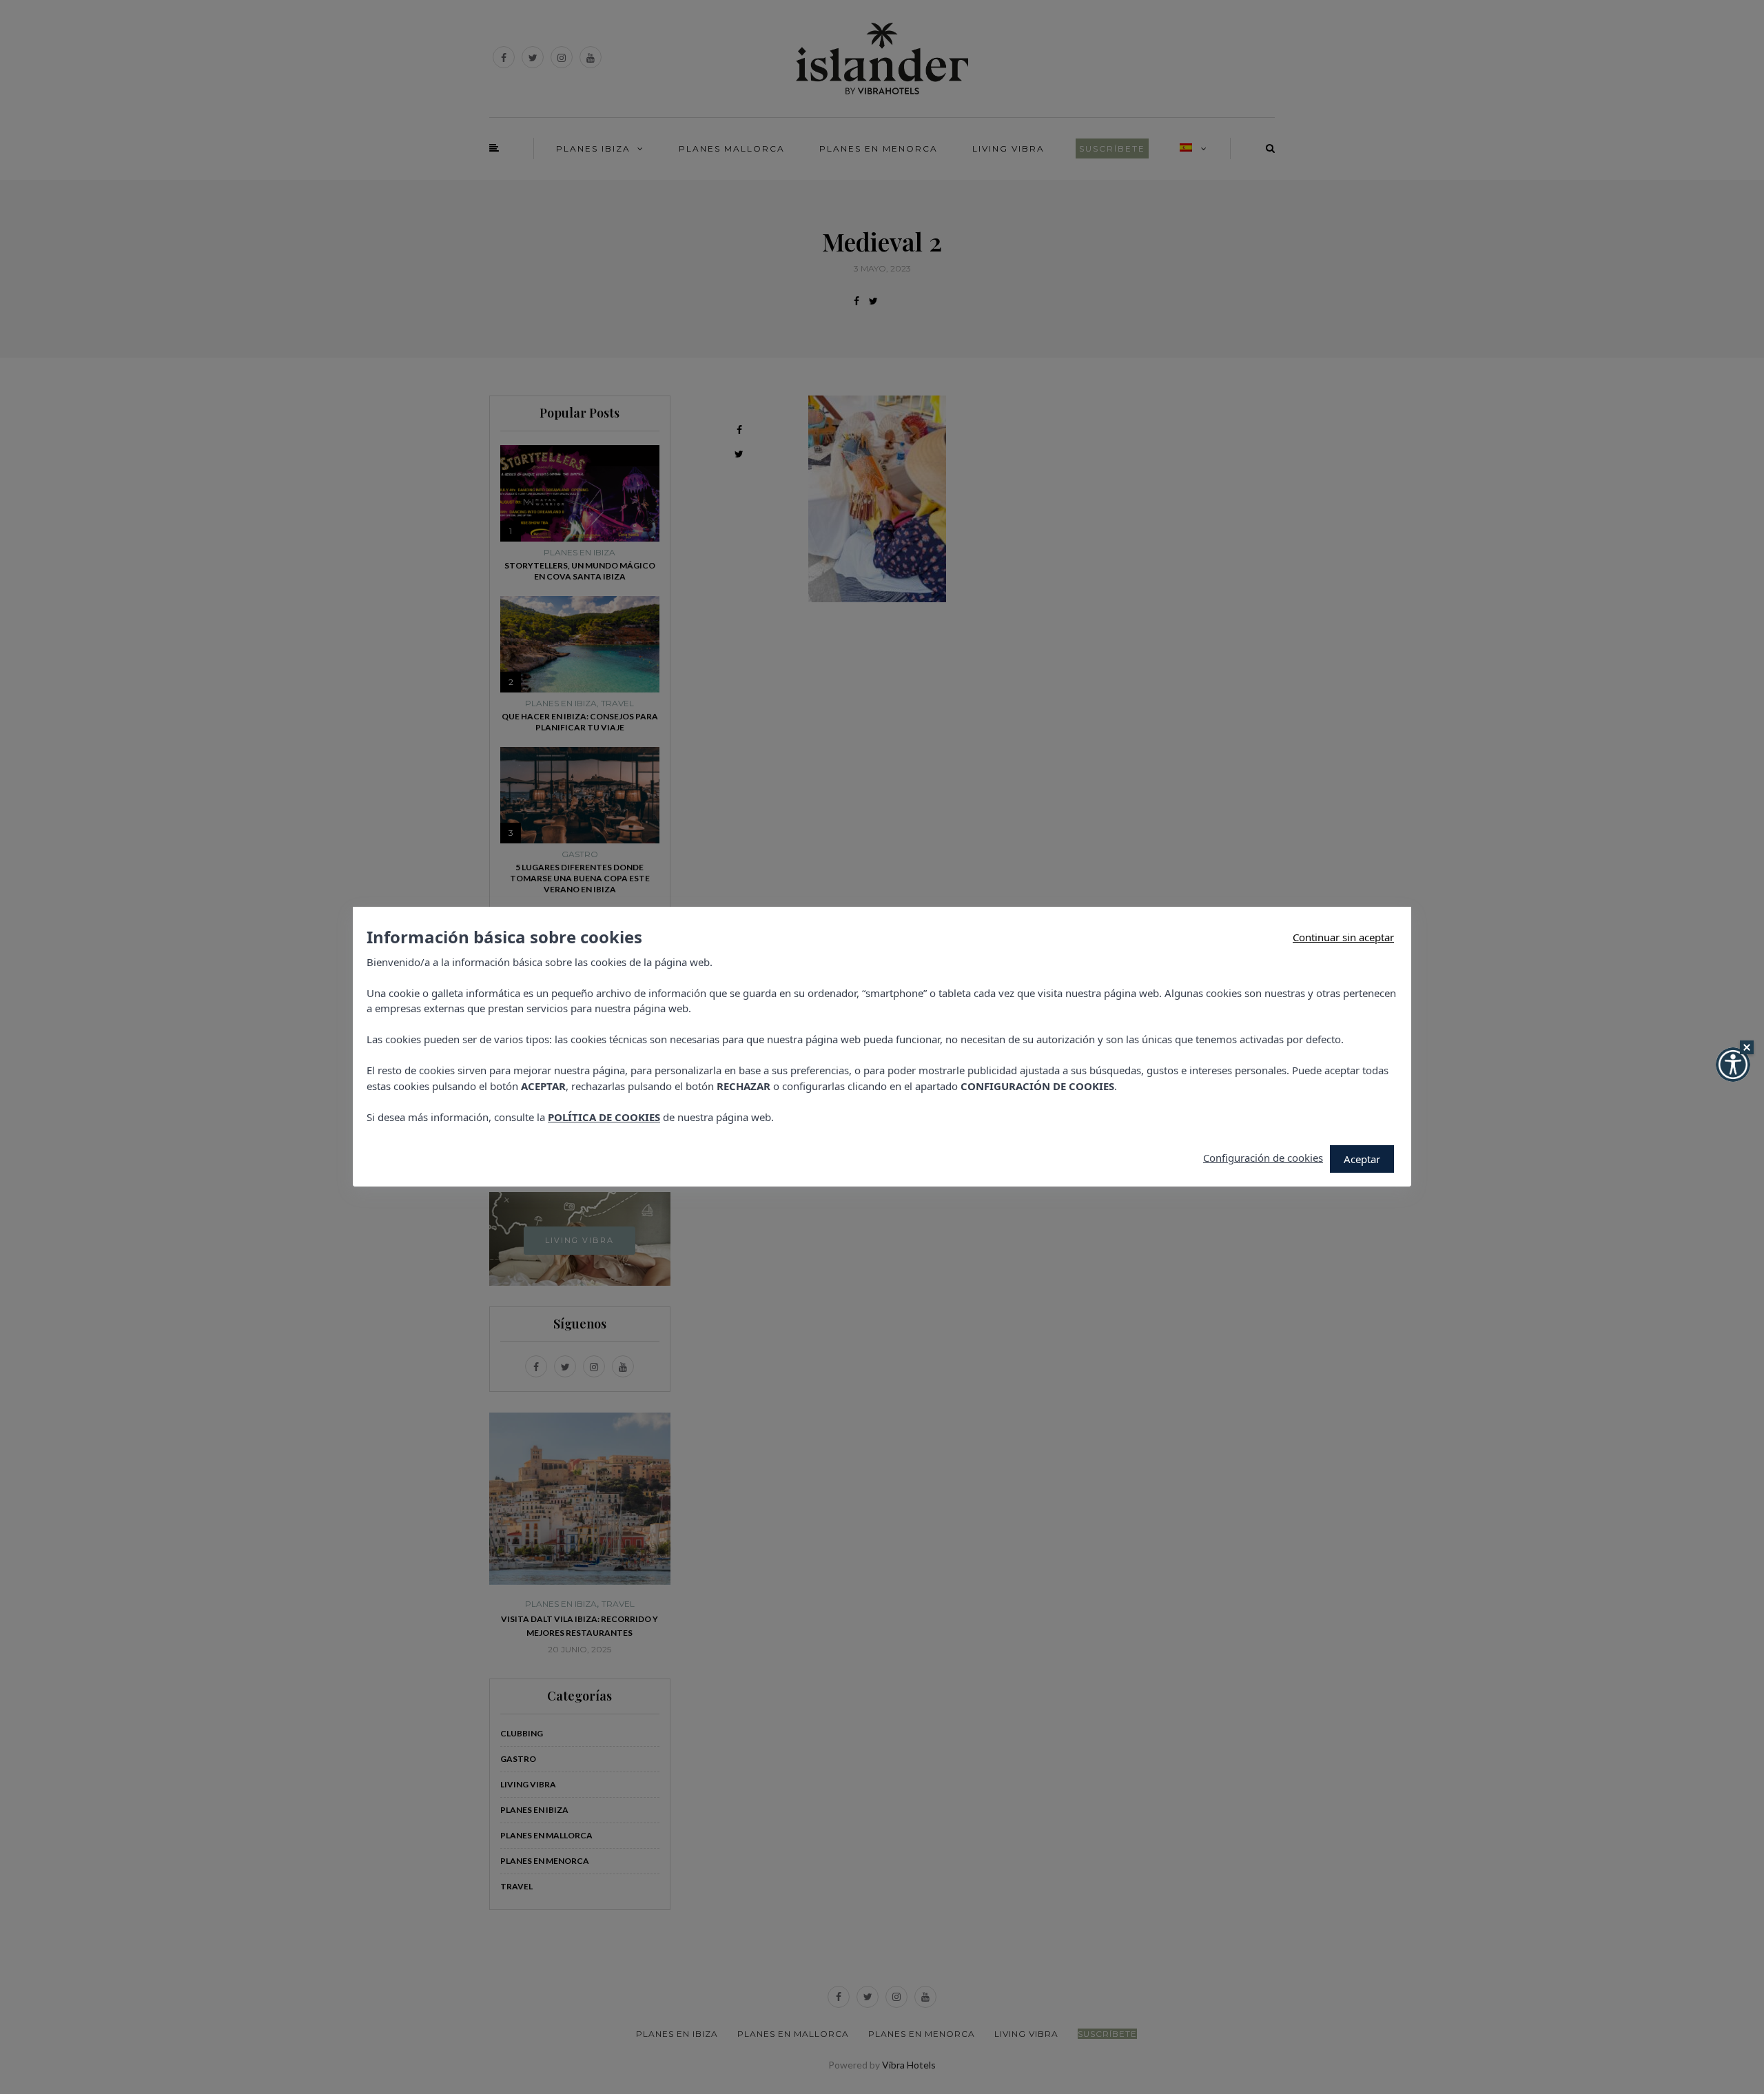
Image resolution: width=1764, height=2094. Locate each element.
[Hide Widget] (1747, 1047)
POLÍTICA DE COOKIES (604, 1117)
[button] (1733, 1065)
